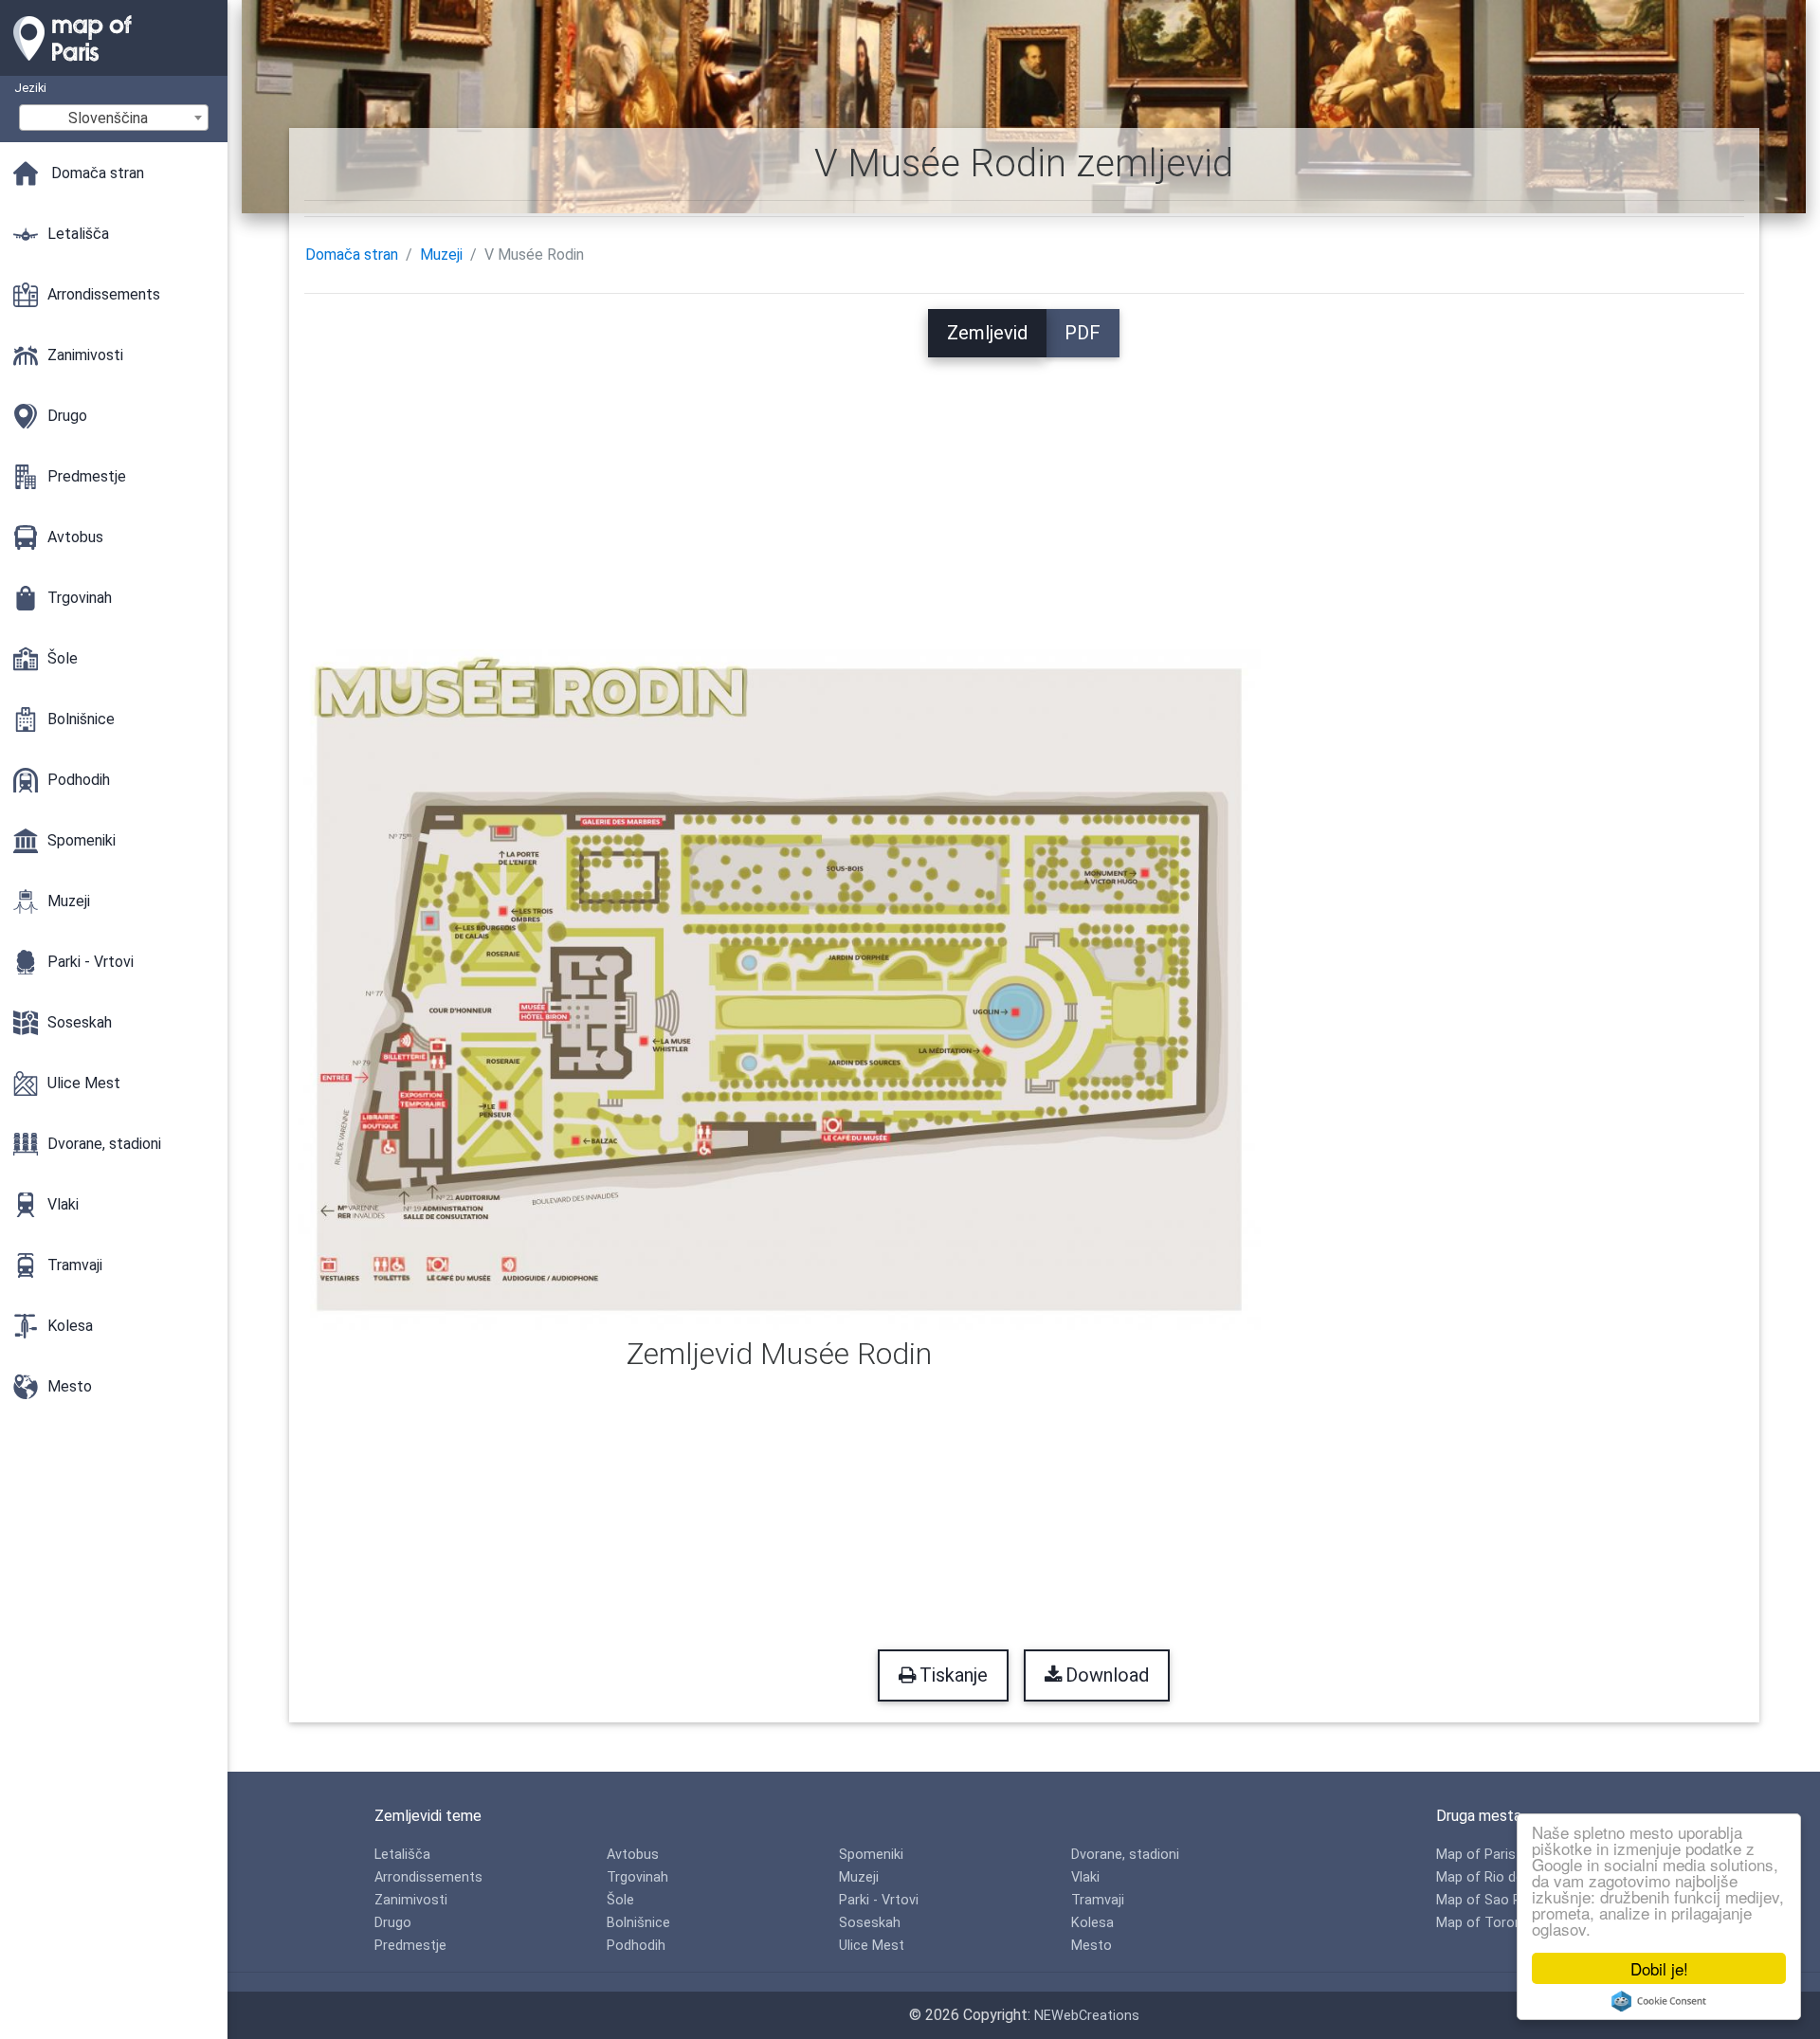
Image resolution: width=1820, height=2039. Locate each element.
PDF (1083, 333)
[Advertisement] (1024, 490)
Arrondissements (428, 1877)
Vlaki (1085, 1877)
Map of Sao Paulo (1492, 1900)
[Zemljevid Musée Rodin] (780, 988)
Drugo (393, 1923)
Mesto (1092, 1946)
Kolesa (1092, 1923)
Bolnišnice (638, 1923)
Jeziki (30, 88)
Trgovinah (637, 1877)
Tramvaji (1098, 1900)
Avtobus (633, 1855)
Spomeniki (871, 1855)
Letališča (402, 1855)
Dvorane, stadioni (1125, 1855)
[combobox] (114, 118)
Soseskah (870, 1923)
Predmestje (410, 1946)
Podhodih (636, 1946)
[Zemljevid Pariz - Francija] (114, 66)
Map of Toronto (1486, 1923)
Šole (620, 1900)
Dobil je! (1659, 1968)
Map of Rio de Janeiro (1505, 1877)
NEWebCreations (1087, 2016)
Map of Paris (1476, 1855)
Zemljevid (987, 333)
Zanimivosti (411, 1900)
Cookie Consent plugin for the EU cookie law (1659, 2001)
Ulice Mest (872, 1946)
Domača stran (352, 255)
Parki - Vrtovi (879, 1900)
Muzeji (441, 255)
